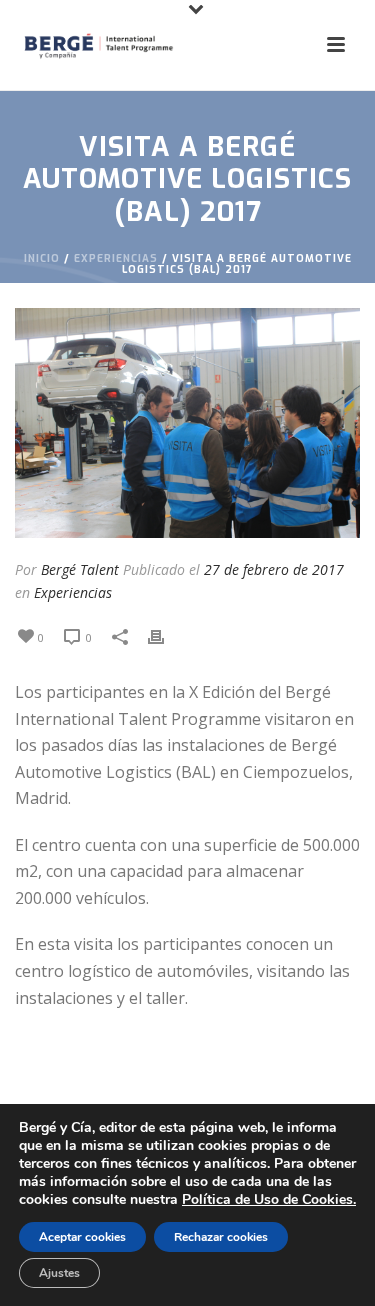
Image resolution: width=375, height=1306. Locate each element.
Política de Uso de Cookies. (269, 1199)
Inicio (42, 258)
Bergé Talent (80, 569)
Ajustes (59, 1273)
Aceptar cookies (82, 1237)
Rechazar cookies (221, 1237)
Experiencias (116, 258)
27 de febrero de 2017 (274, 569)
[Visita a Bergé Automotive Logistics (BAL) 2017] (187, 423)
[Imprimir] (166, 636)
